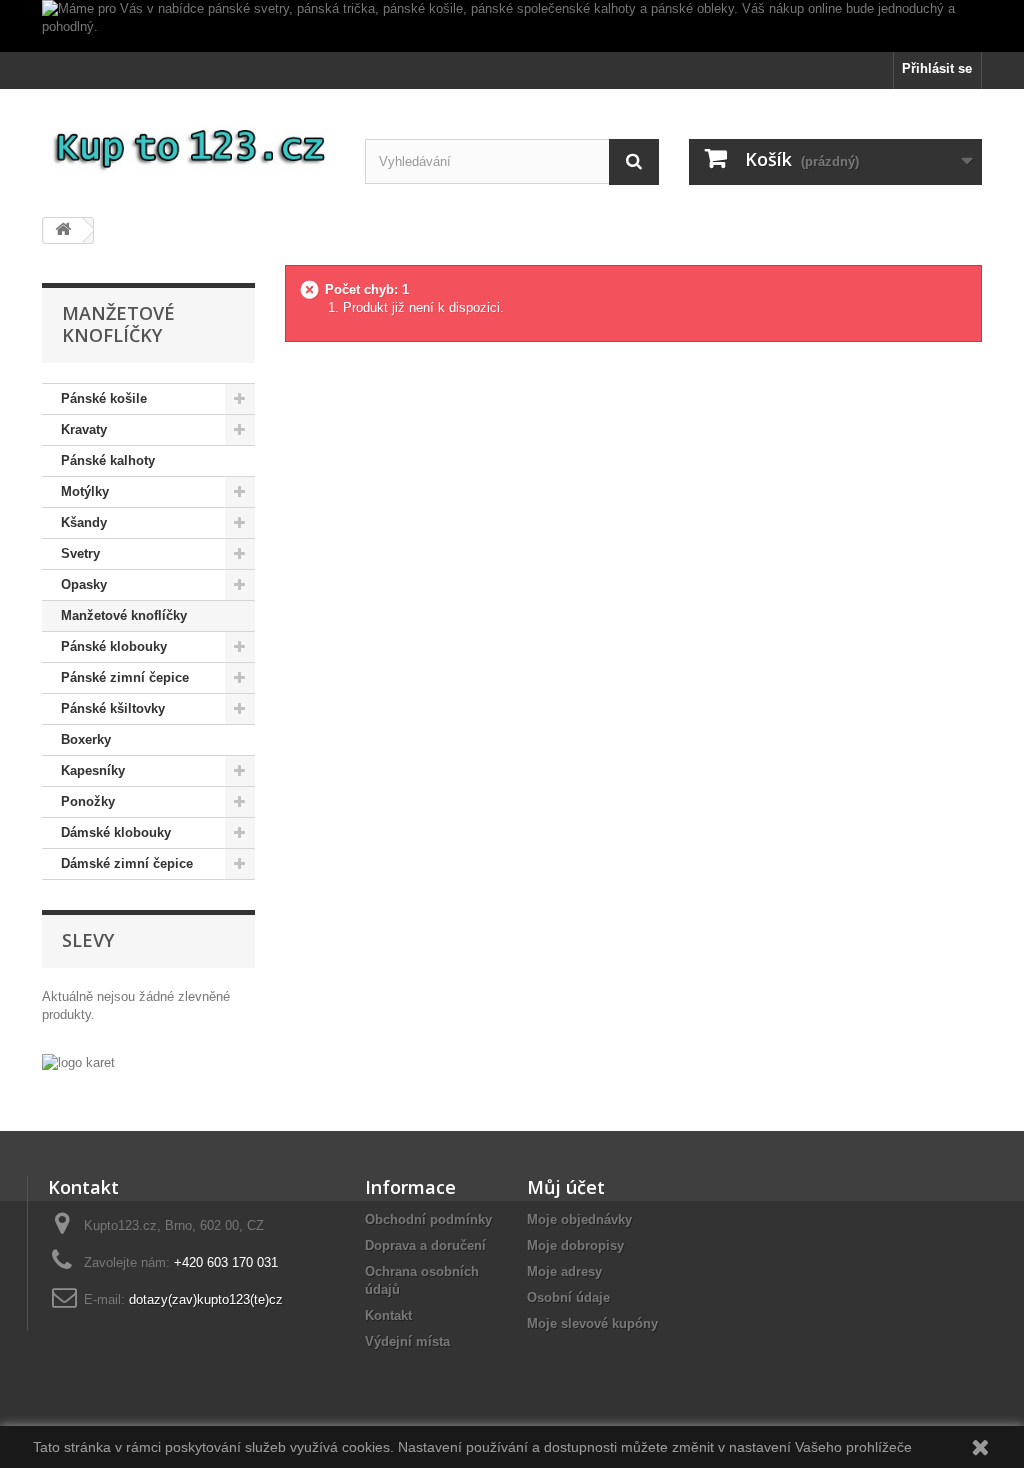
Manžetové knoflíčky (124, 615)
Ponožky (88, 801)
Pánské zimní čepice (125, 677)
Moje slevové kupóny (592, 1323)
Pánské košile (104, 398)
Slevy (88, 940)
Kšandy (84, 522)
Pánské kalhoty (108, 460)
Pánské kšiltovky (113, 708)
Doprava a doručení (425, 1245)
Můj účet (566, 1187)
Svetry (80, 553)
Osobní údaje (568, 1297)
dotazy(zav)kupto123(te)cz (206, 1299)
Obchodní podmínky (428, 1219)
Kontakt (388, 1315)
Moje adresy (564, 1271)
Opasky (84, 584)
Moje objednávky (579, 1219)
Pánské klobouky (114, 646)
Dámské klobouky (116, 832)
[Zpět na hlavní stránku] (63, 230)
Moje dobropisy (575, 1245)
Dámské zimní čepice (127, 863)
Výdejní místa (407, 1341)
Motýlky (85, 491)
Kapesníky (93, 770)
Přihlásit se (937, 68)
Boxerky (86, 739)
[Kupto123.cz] (188, 145)
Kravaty (84, 429)
